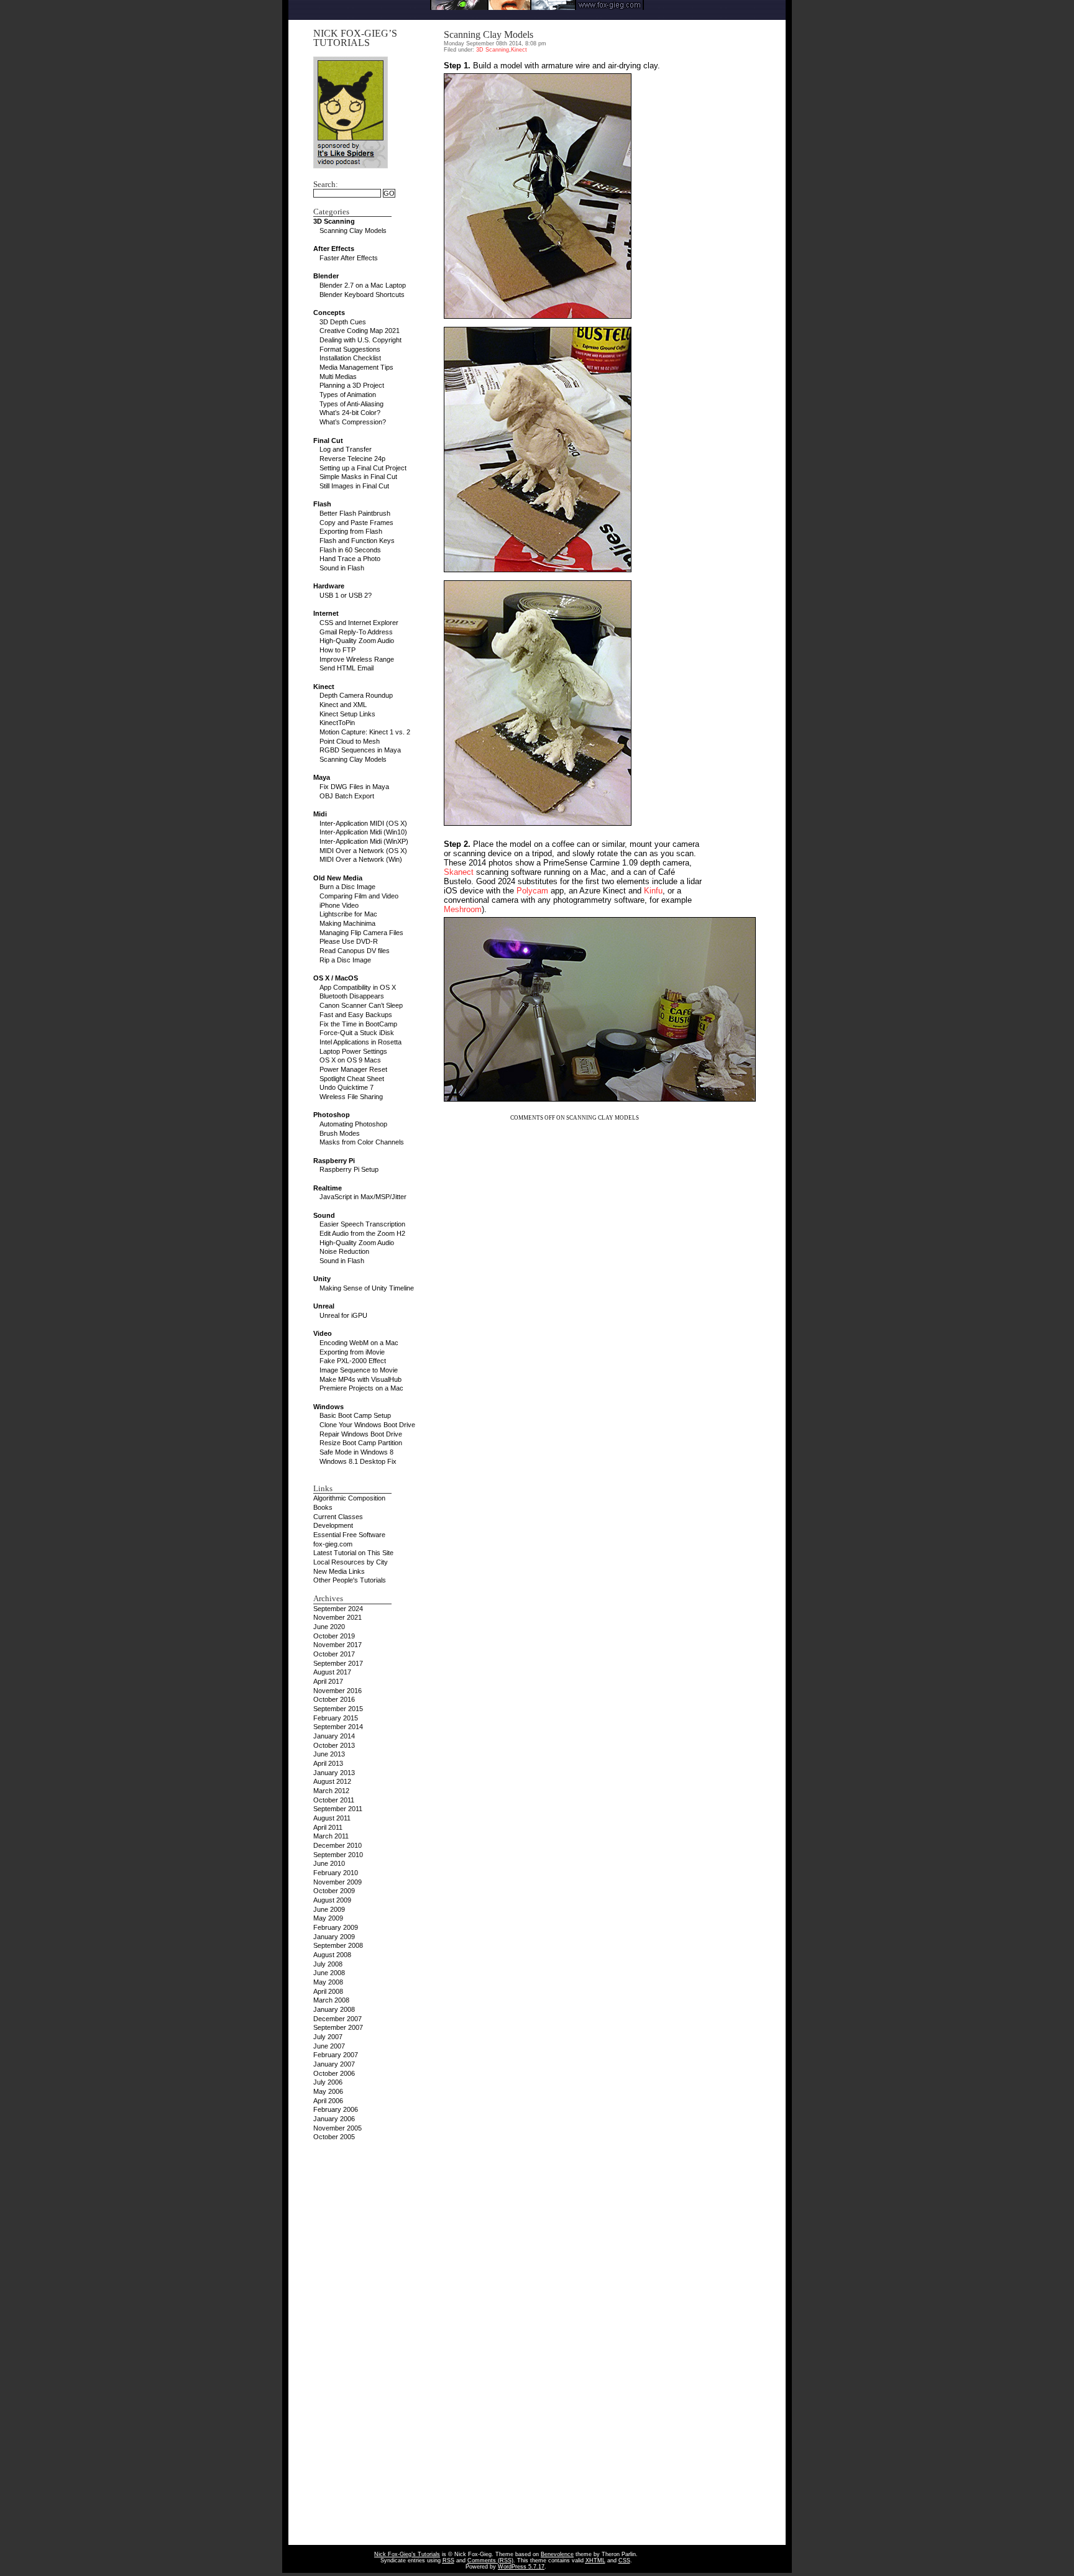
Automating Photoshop (353, 1124)
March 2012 (331, 1791)
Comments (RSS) (490, 2560)
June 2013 (329, 1754)
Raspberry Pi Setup (349, 1169)
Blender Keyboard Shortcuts (362, 295)
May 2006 (328, 2091)
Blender (326, 276)
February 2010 (336, 1873)
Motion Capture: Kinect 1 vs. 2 (365, 732)
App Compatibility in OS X (358, 987)
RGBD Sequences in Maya (360, 750)
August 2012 (332, 1781)
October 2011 (334, 1800)
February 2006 (336, 2109)
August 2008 (332, 1955)
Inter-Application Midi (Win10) (363, 832)
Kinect (324, 687)
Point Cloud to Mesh (350, 741)
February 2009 (336, 1927)
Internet (326, 613)
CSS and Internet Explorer (359, 623)
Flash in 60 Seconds (350, 550)
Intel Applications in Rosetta (360, 1042)
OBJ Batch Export (347, 796)
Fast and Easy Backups (356, 1015)
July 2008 (328, 1964)
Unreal (324, 1306)
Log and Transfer (346, 449)
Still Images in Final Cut (354, 486)
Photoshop (332, 1115)
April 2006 (328, 2101)
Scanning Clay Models (353, 231)
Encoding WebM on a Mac (359, 1343)
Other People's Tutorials (350, 1580)
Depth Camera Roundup (356, 695)
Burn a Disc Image (347, 887)
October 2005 (334, 2137)
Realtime (328, 1188)
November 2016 (337, 1691)
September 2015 (338, 1709)
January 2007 (334, 2064)
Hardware (329, 586)
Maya (322, 777)
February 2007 (336, 2055)
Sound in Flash (342, 568)
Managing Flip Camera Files (361, 933)
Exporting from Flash (351, 531)
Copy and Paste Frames (356, 523)
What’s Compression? (353, 422)
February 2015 (336, 1718)
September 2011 (338, 1809)
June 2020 (329, 1627)
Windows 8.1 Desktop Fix (358, 1461)
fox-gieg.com (333, 1544)
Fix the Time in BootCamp (358, 1024)
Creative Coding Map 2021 (360, 331)
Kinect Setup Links (347, 714)
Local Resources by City (351, 1562)
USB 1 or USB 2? (346, 595)
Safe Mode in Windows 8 (356, 1452)
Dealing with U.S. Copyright (360, 340)
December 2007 (337, 2019)
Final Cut (328, 441)
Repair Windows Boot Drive (361, 1434)
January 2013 (334, 1773)
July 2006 (328, 2082)
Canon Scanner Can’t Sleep (361, 1005)
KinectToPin (337, 723)
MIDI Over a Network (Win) (361, 859)
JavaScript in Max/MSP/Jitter (363, 1197)
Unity (322, 1279)
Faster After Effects (349, 258)
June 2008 (329, 1973)
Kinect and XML (343, 705)
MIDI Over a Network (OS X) (363, 851)
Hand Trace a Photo (350, 559)
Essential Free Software (349, 1535)
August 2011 (332, 1818)
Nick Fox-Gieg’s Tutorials (355, 38)
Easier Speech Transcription (362, 1224)
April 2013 (328, 1763)
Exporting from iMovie (352, 1352)
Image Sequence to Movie (359, 1370)
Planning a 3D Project (352, 385)
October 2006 (334, 2073)
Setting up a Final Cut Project (363, 468)
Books (323, 1507)
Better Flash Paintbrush (355, 513)
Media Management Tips (356, 367)
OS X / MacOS (336, 978)
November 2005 (337, 2128)
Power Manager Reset (353, 1069)
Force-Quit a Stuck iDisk (357, 1033)
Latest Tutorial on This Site (353, 1553)
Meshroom (463, 909)
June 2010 (329, 1863)
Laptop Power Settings (353, 1051)
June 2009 (329, 1909)
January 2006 (334, 2119)
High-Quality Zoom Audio (357, 641)
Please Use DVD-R (349, 941)
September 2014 (338, 1727)
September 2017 (338, 1663)
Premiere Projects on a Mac (361, 1388)
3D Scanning (334, 221)
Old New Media (338, 878)
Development (333, 1525)
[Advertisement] (537, 15)
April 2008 (328, 1991)
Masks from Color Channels (362, 1142)
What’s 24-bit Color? (350, 413)
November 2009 (337, 1882)
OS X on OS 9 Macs (350, 1060)
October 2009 (334, 1891)
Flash (322, 504)
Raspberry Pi (334, 1161)
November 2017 (337, 1645)
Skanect (459, 872)
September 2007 (338, 2027)
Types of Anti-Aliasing (351, 404)
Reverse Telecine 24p (352, 459)
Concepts (329, 313)
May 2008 (328, 1982)
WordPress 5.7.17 (521, 2567)
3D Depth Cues (343, 322)
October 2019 (334, 1636)
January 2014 (334, 1736)
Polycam (532, 891)
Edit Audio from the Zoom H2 (362, 1233)
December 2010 (337, 1845)
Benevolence (557, 2554)
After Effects (334, 249)
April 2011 (328, 1827)
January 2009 (334, 1937)
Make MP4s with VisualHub (360, 1379)
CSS (624, 2560)
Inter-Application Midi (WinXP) (364, 841)
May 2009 (328, 1918)
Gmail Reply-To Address (356, 632)
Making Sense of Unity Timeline (367, 1288)
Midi (320, 814)
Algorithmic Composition (349, 1498)
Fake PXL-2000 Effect (353, 1361)
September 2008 (338, 1945)
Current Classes (338, 1517)
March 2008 (331, 2000)
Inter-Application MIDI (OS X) (363, 823)
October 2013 (334, 1745)
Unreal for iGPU (343, 1315)
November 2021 (337, 1617)
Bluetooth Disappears (352, 996)
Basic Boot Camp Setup (355, 1415)
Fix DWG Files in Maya (354, 787)
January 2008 (334, 2009)
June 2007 (329, 2046)
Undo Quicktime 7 (347, 1087)
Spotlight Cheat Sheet (352, 1079)
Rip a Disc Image (345, 960)
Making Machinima (347, 923)
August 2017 (332, 1672)
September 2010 (338, 1855)
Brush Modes (340, 1133)
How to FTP (337, 650)
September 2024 (338, 1609)
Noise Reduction (344, 1251)
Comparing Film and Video (359, 896)
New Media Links (339, 1571)
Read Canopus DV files (355, 951)
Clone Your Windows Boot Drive (367, 1425)
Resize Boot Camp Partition (361, 1443)
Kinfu (653, 891)
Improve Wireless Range (357, 659)
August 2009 (332, 1900)
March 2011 (331, 1836)
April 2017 (328, 1681)
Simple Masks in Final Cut (358, 477)
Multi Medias (338, 377)
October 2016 (334, 1699)
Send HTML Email (347, 668)
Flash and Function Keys (357, 541)
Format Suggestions (350, 349)
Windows (328, 1407)
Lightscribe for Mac (348, 914)
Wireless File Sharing (351, 1097)
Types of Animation (348, 395)
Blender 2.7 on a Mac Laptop (363, 285)
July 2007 (328, 2037)
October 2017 (334, 1654)
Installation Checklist (350, 358)
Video (323, 1333)
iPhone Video (339, 905)
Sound (324, 1215)
